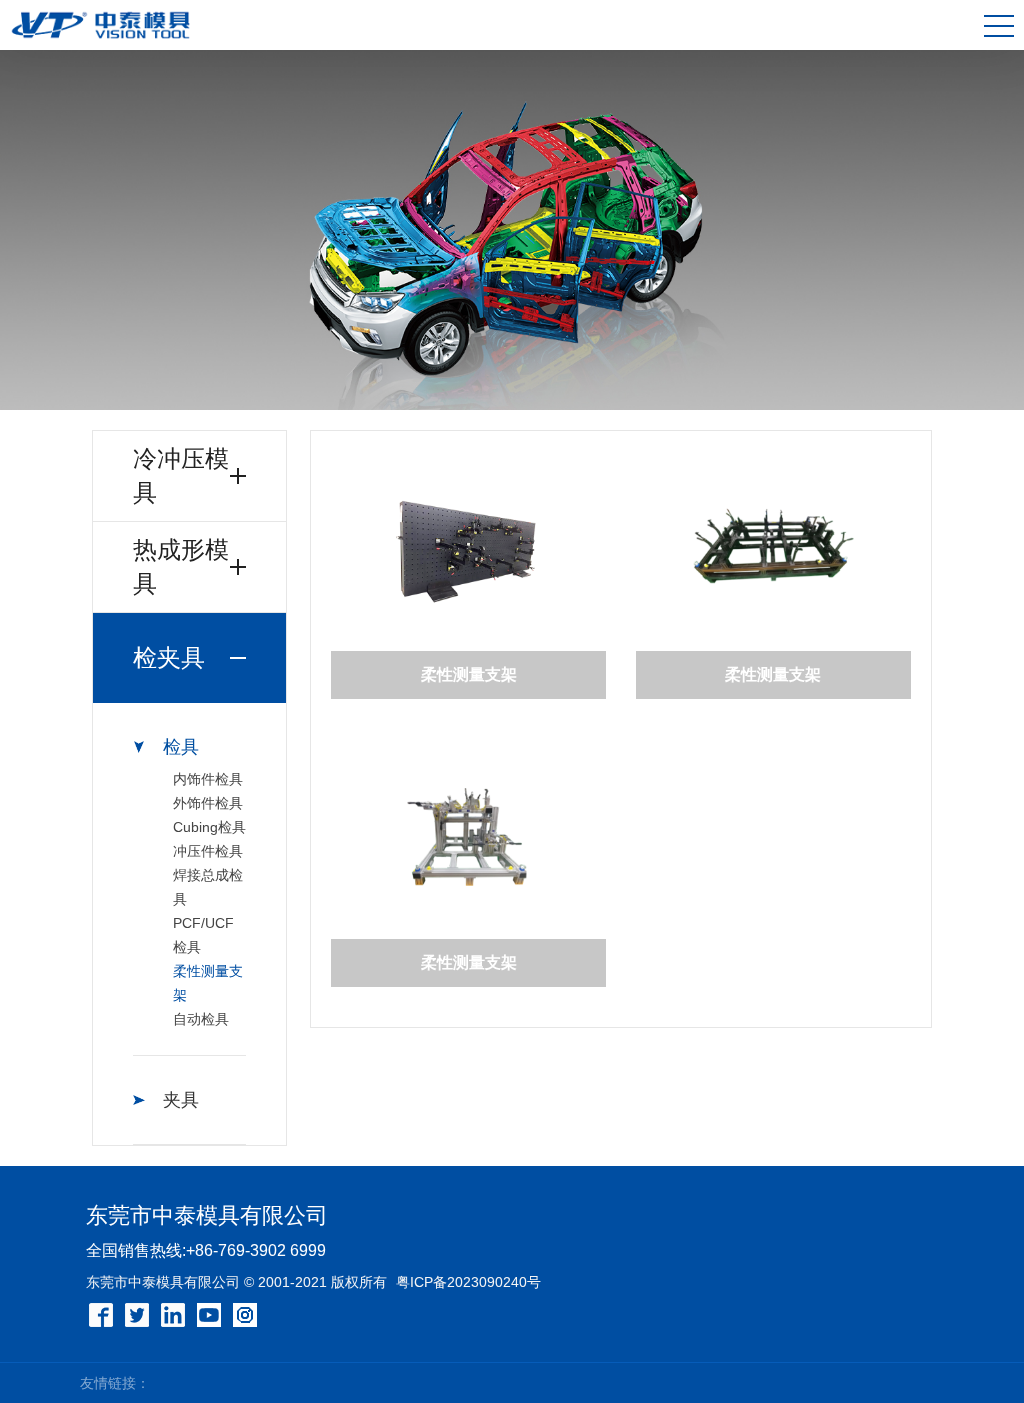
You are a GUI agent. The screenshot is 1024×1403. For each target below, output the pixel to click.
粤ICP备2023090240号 (468, 1282)
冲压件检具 (208, 851)
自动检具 (201, 1019)
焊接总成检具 (208, 887)
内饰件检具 (208, 779)
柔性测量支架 (208, 983)
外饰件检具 (208, 803)
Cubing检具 (209, 827)
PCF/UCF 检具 (203, 935)
